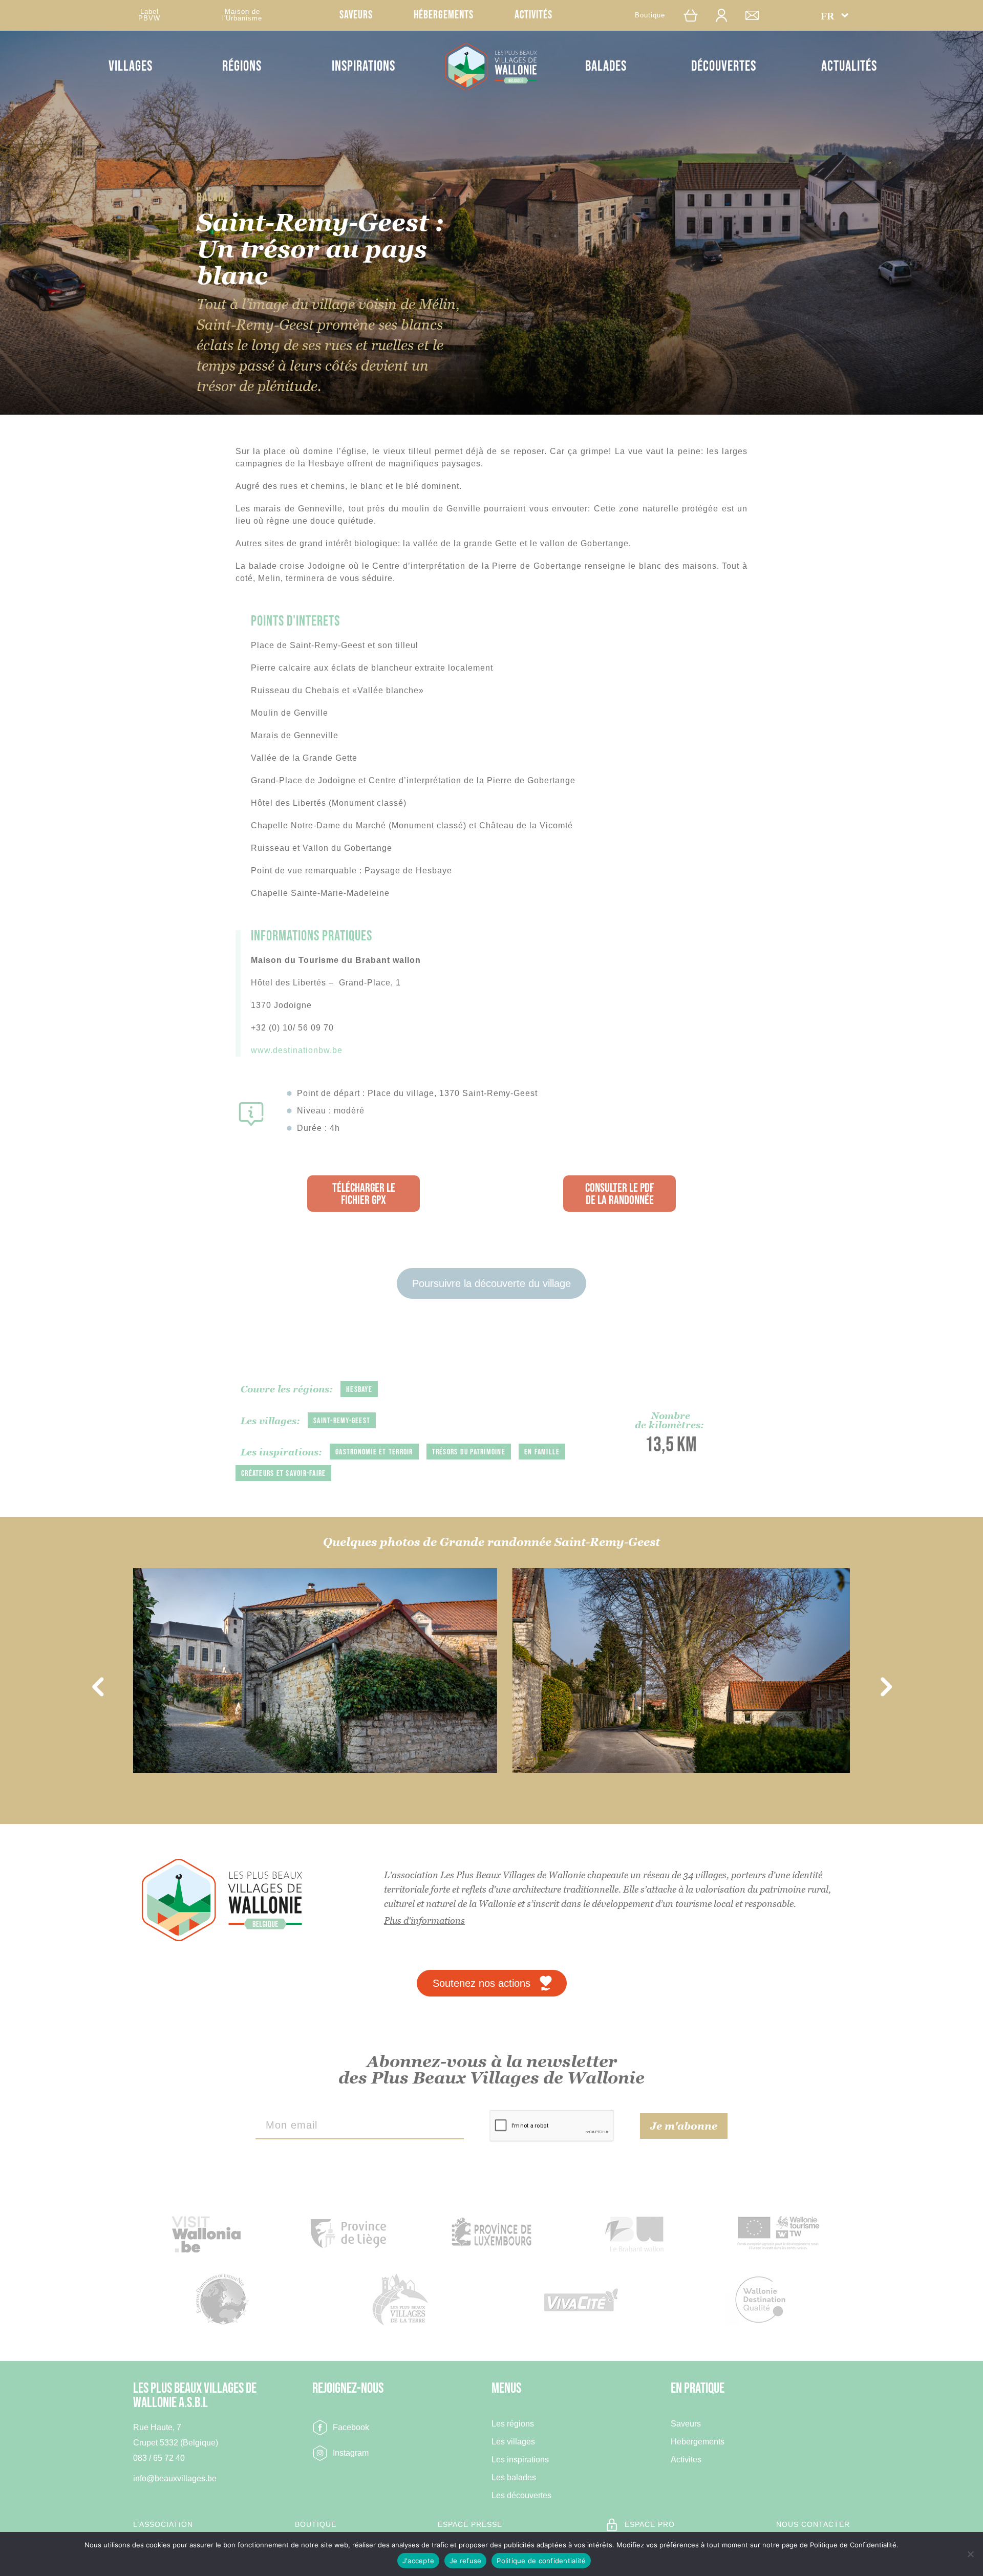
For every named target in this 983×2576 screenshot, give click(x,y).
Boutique (650, 15)
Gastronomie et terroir (374, 1452)
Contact (757, 15)
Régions (242, 66)
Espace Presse (470, 2524)
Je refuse (465, 2561)
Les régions (513, 2424)
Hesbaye (359, 1390)
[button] (835, 15)
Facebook (351, 2427)
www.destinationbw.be (297, 1050)
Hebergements (698, 2442)
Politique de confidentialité (541, 2561)
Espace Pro (650, 2524)
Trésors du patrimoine (469, 1452)
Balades (606, 66)
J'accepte (418, 2561)
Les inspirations (520, 2460)
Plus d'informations (424, 1920)
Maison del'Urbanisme (242, 15)
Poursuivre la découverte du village (491, 1283)
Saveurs (356, 15)
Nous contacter (813, 2524)
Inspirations (364, 66)
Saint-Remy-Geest (342, 1421)
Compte (726, 15)
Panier (696, 15)
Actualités (849, 66)
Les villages (513, 2442)
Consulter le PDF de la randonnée (619, 1194)
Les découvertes (521, 2496)
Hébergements (444, 15)
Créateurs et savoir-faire (283, 1474)
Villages (131, 66)
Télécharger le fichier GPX (364, 1194)
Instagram (351, 2453)
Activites (686, 2460)
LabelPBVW (149, 15)
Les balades (514, 2478)
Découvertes (724, 66)
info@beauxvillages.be (175, 2478)
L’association (163, 2524)
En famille (542, 1452)
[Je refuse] (970, 2554)
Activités (533, 15)
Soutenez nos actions (482, 1983)
